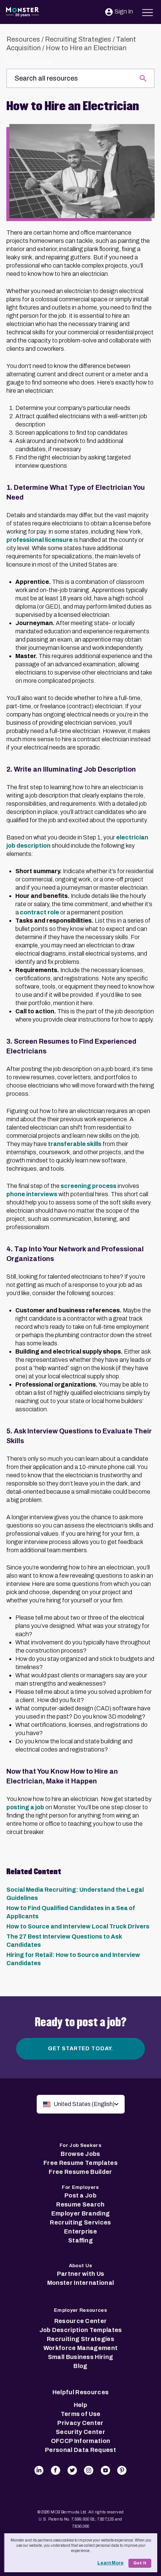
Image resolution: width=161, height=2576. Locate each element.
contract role (40, 912)
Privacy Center (80, 2423)
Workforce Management (80, 2348)
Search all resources (29, 62)
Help (80, 2405)
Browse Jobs (80, 2154)
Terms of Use (81, 2414)
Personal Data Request (80, 2450)
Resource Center (81, 2321)
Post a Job (80, 2195)
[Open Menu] (148, 11)
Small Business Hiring (81, 2357)
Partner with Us (81, 2274)
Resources (23, 39)
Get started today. (80, 2049)
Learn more (110, 2563)
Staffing (80, 2240)
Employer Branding (80, 2213)
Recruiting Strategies (78, 39)
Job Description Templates (81, 2330)
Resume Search (80, 2204)
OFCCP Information (80, 2441)
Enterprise (80, 2231)
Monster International (81, 2283)
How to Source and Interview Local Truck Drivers (78, 1926)
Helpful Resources (80, 2392)
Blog (80, 2366)
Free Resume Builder (80, 2172)
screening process (89, 1186)
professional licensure (40, 540)
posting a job (25, 1807)
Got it (140, 2563)
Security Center (80, 2432)
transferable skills (75, 1144)
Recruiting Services (80, 2222)
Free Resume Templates (80, 2163)
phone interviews (32, 1194)
